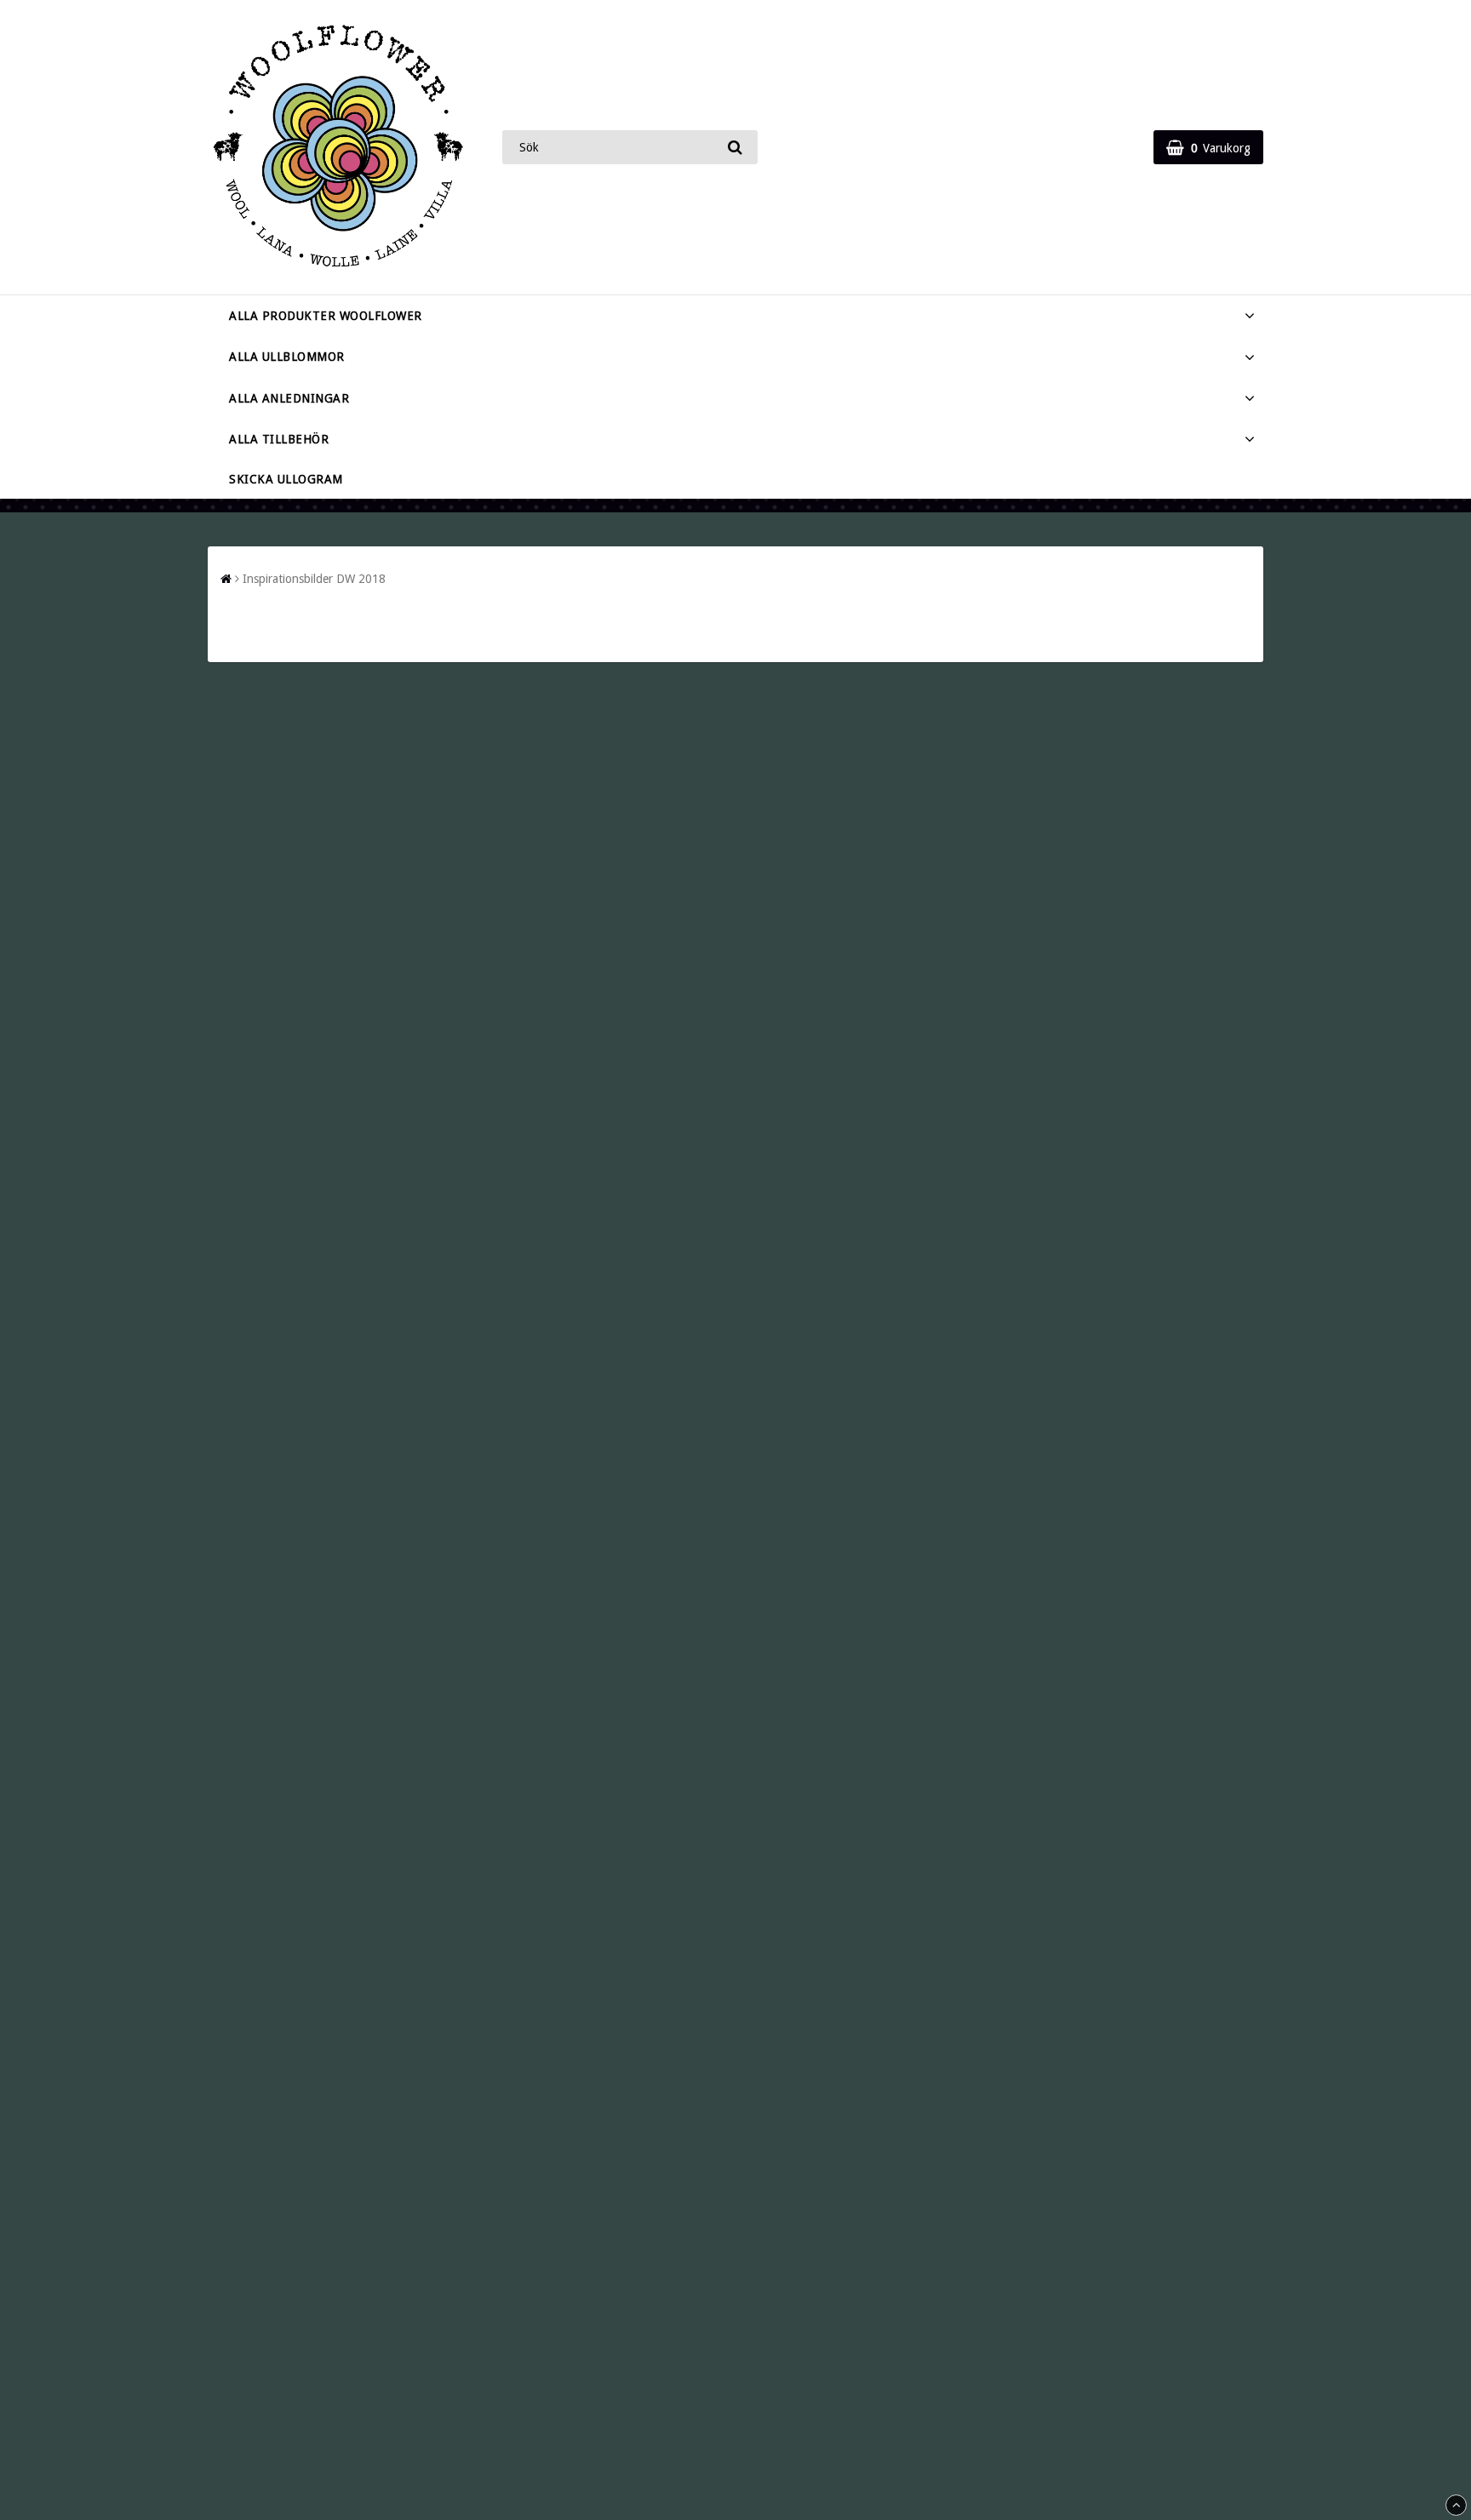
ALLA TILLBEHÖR (279, 439)
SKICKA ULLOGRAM (286, 479)
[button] (1208, 147)
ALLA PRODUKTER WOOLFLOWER (326, 316)
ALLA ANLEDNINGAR (289, 398)
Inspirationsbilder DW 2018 (314, 579)
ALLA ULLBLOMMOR (287, 357)
